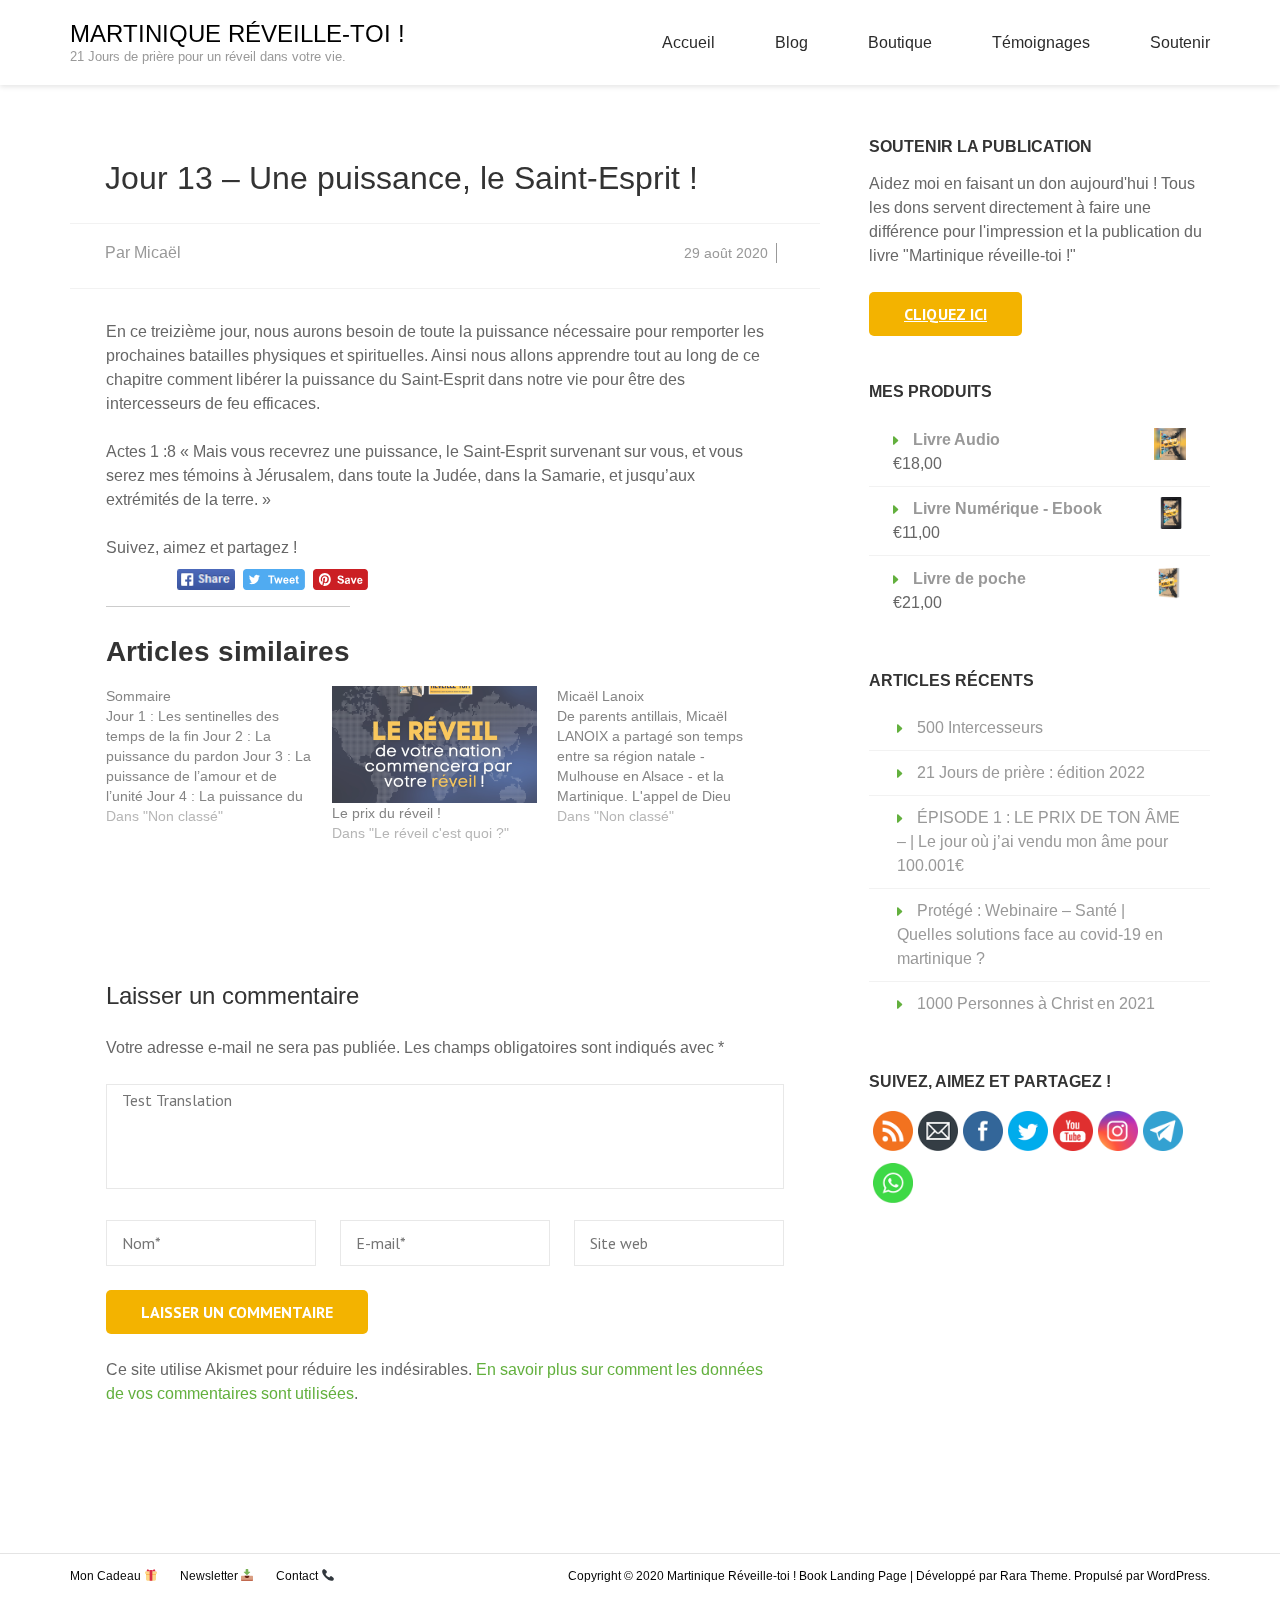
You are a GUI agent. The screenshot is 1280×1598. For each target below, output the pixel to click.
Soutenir (1180, 42)
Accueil (688, 42)
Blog (791, 42)
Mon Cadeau (107, 1576)
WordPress (1177, 1576)
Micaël (157, 252)
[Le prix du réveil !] (435, 745)
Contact (298, 1576)
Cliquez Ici (945, 314)
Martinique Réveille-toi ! (237, 33)
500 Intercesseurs (980, 727)
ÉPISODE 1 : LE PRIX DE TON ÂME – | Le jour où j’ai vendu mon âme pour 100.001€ (1038, 841)
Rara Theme (1034, 1576)
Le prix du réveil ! (386, 813)
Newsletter (210, 1576)
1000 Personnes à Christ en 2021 (1036, 1003)
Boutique (900, 42)
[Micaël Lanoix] (670, 756)
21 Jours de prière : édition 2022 (1031, 772)
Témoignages (1041, 42)
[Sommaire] (219, 756)
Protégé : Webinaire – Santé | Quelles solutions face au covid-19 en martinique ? (1030, 934)
